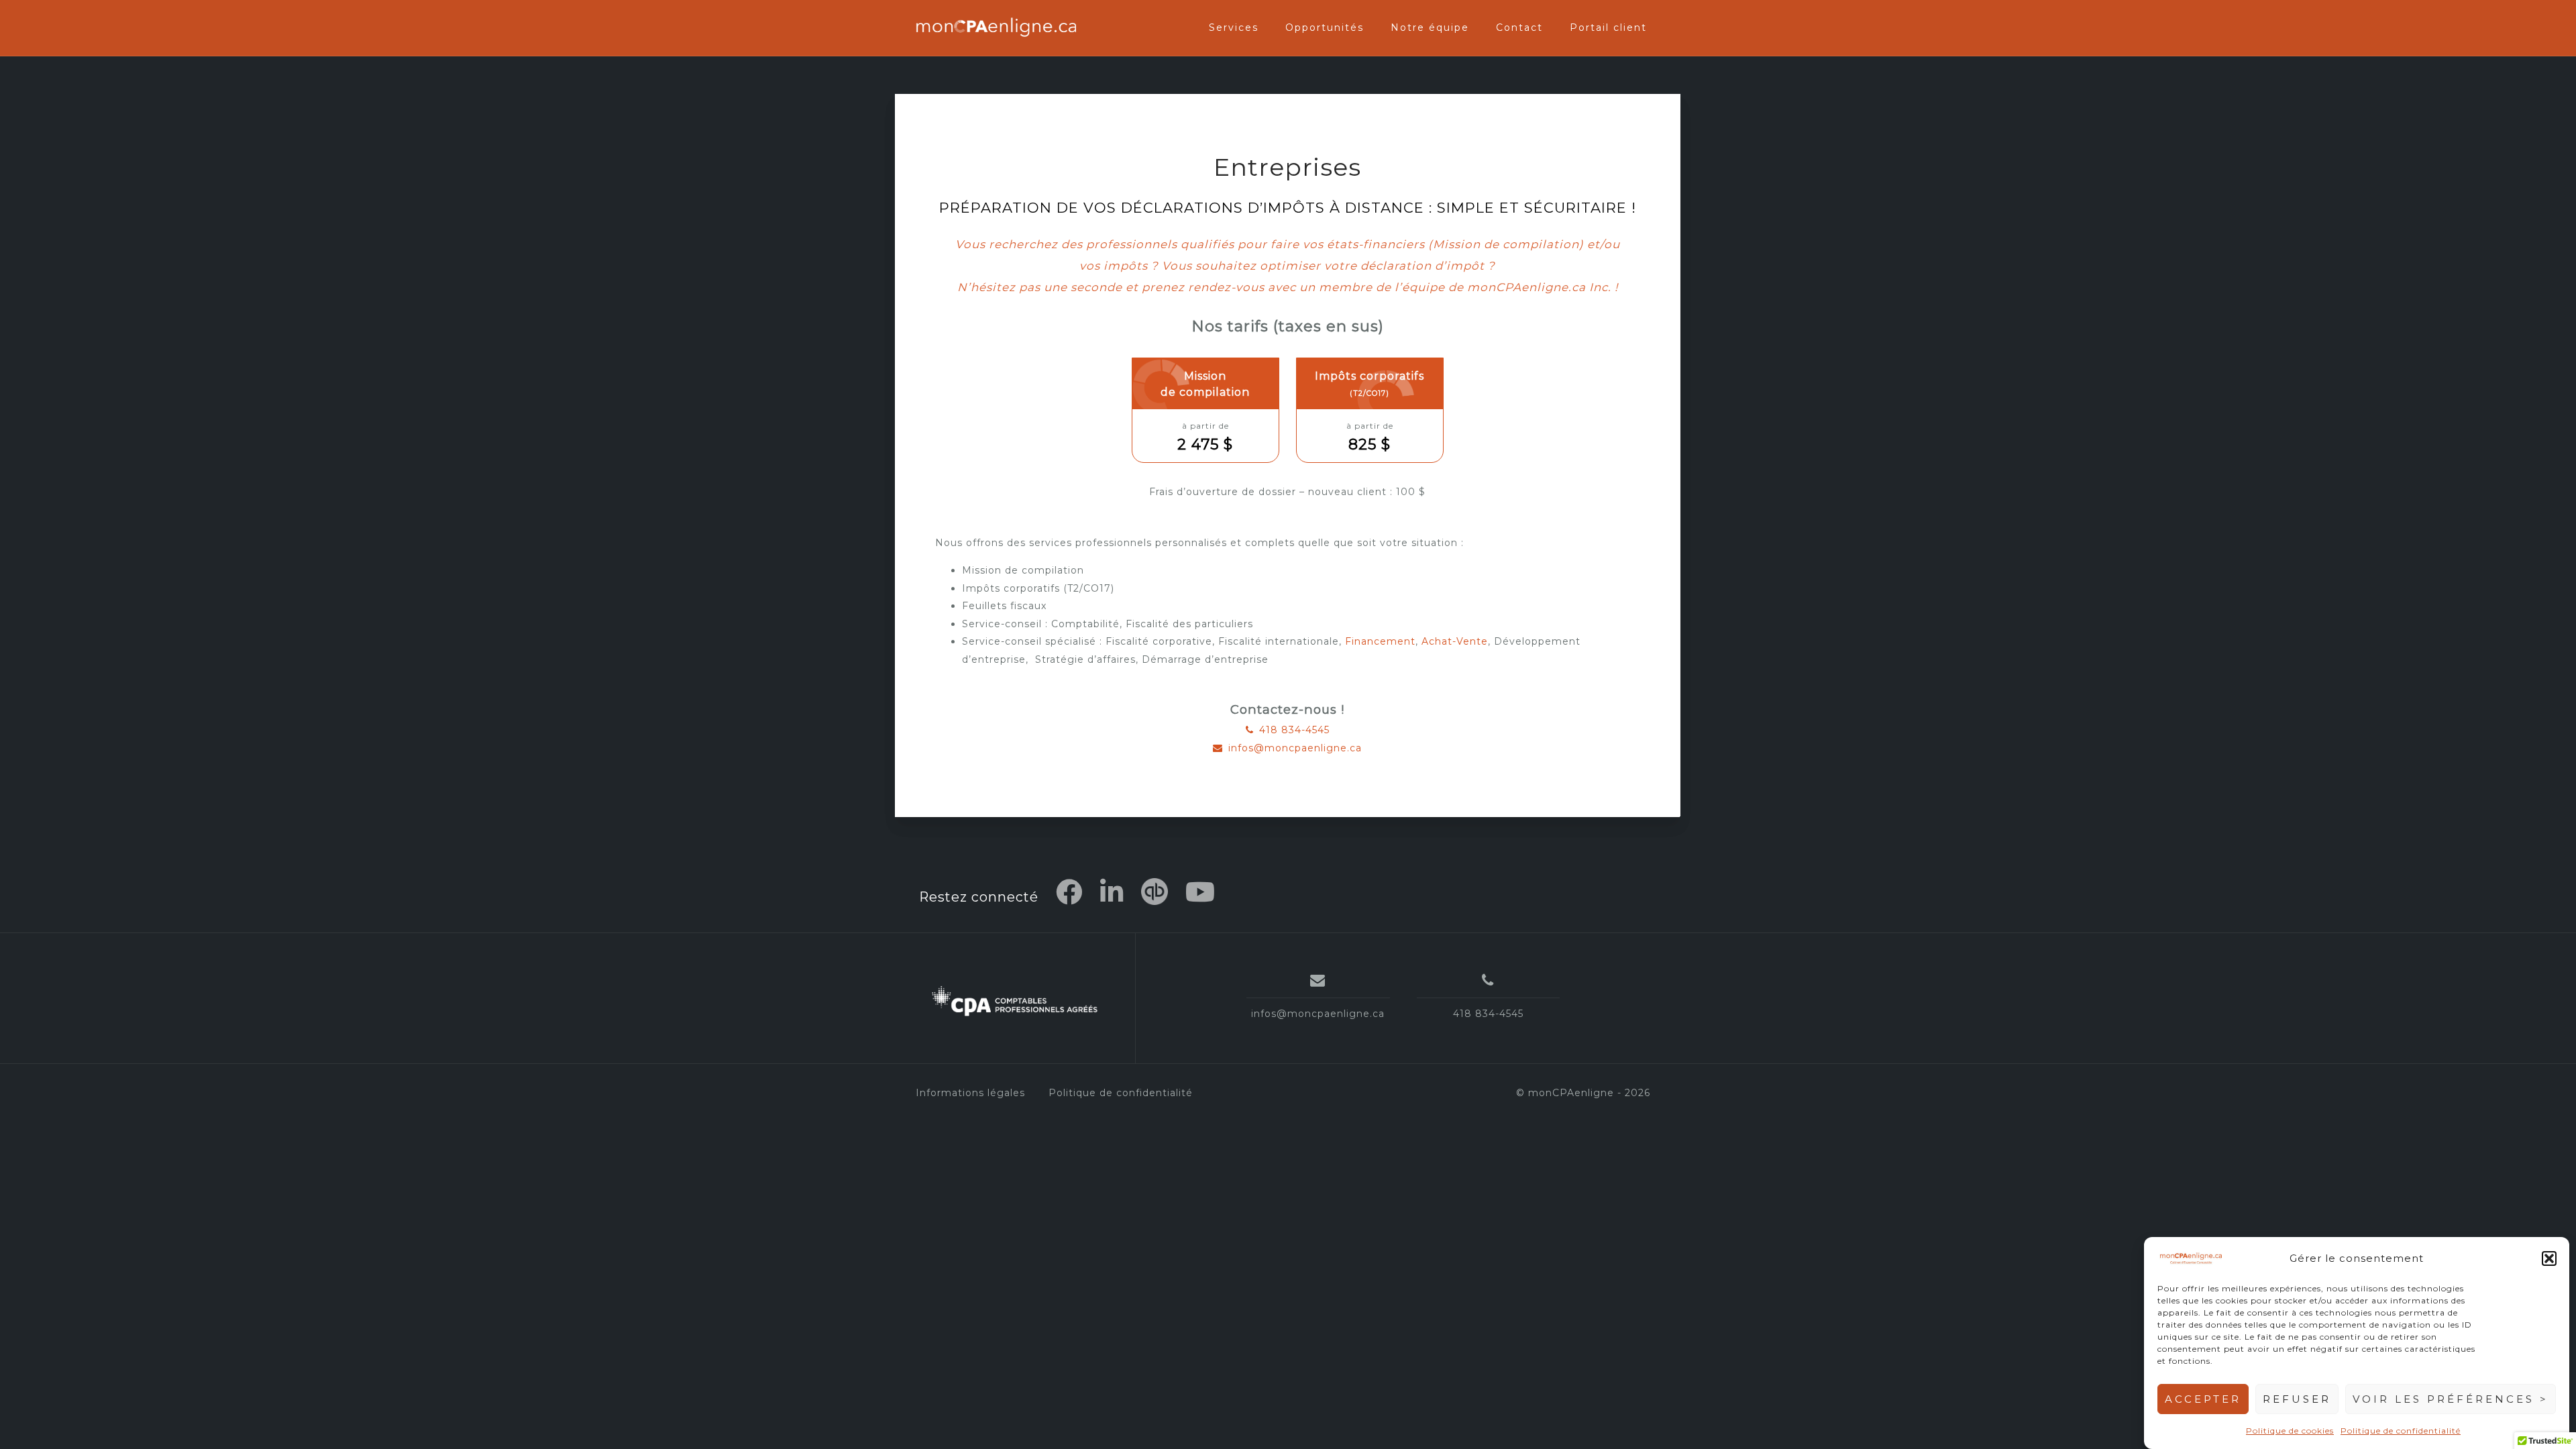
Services (1234, 28)
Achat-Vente (1455, 641)
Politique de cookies (2290, 1430)
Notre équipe (1430, 28)
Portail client (1608, 28)
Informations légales (970, 1093)
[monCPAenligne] (1015, 1003)
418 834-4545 (1294, 730)
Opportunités (1325, 28)
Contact (1519, 28)
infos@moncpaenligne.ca (1295, 748)
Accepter (2203, 1399)
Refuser (2297, 1399)
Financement (1380, 641)
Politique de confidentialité (2401, 1430)
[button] (2549, 1258)
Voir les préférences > (2451, 1399)
